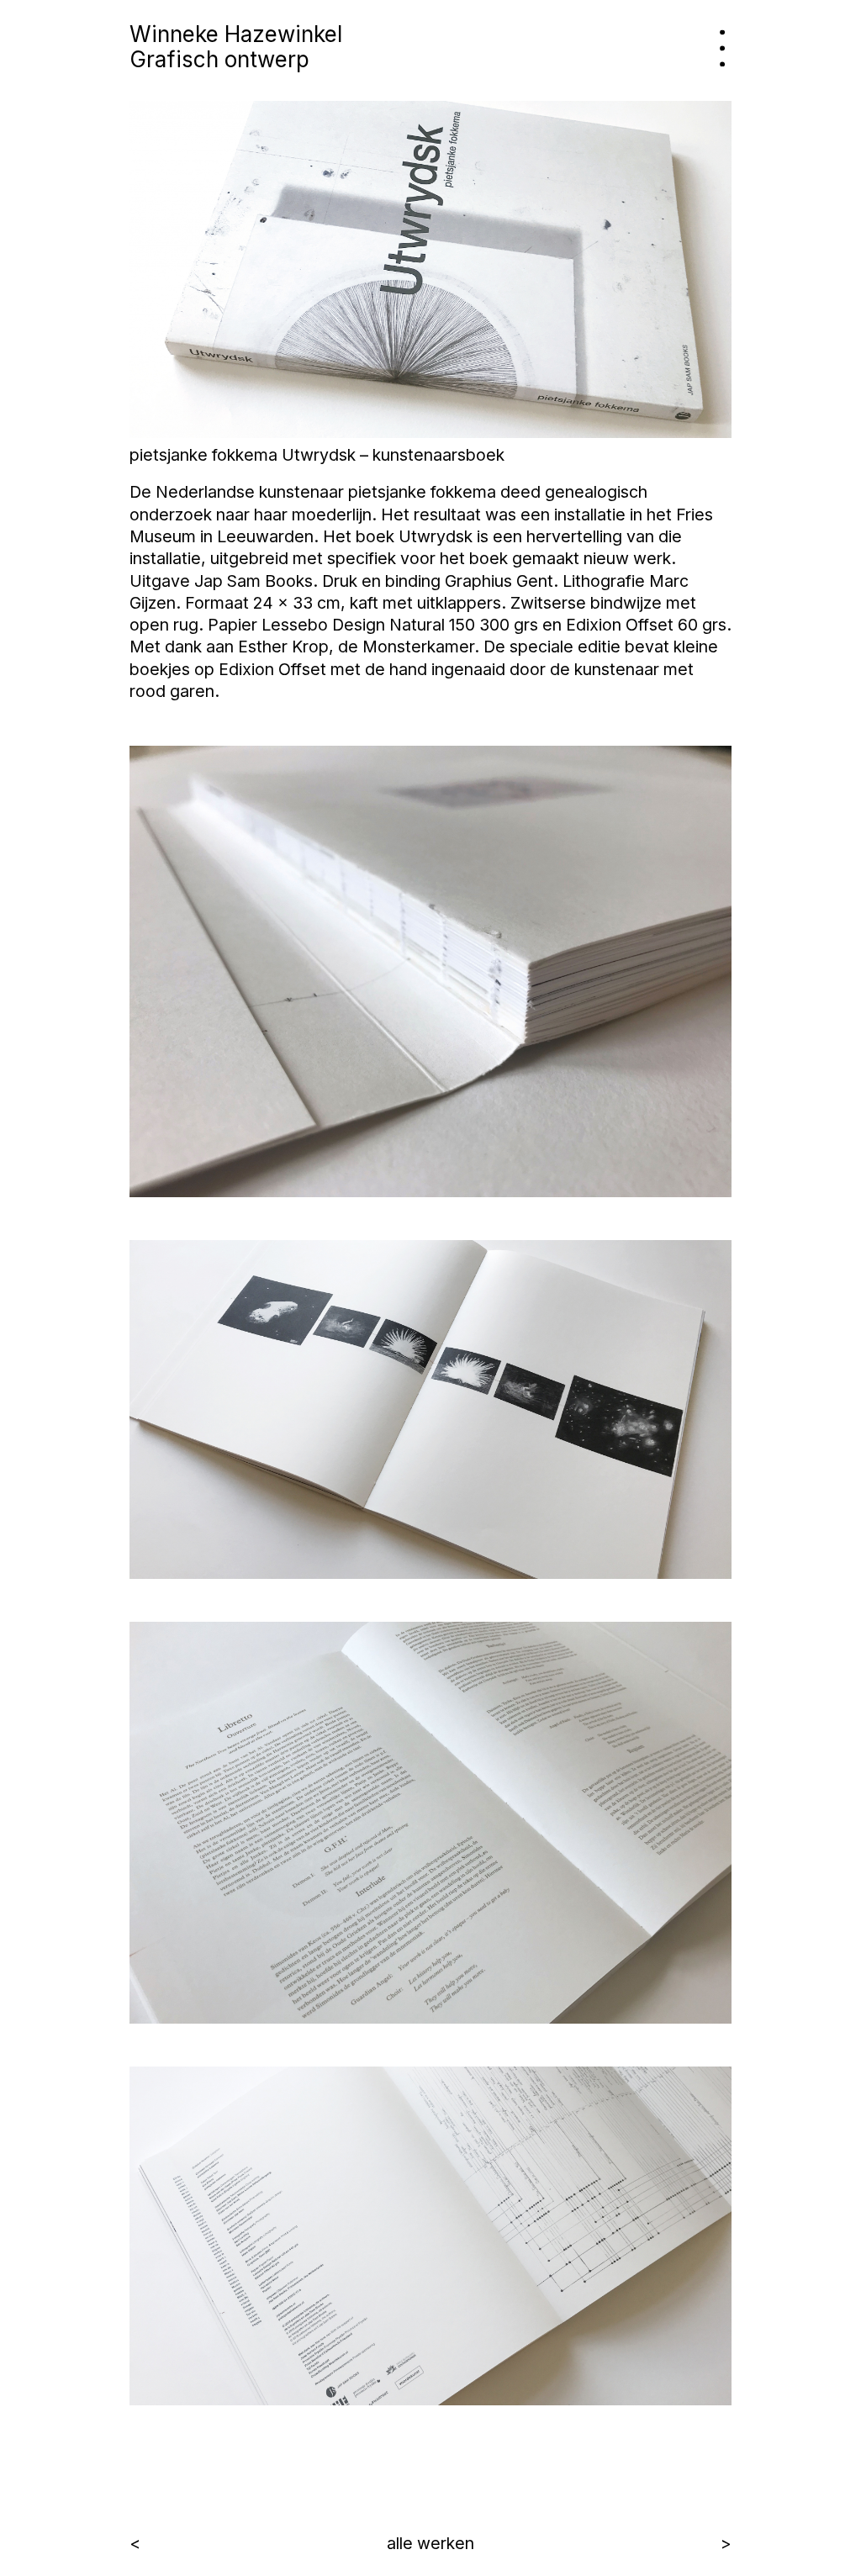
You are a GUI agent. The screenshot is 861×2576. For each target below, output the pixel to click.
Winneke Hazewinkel (236, 34)
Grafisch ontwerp (219, 59)
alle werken (430, 2543)
